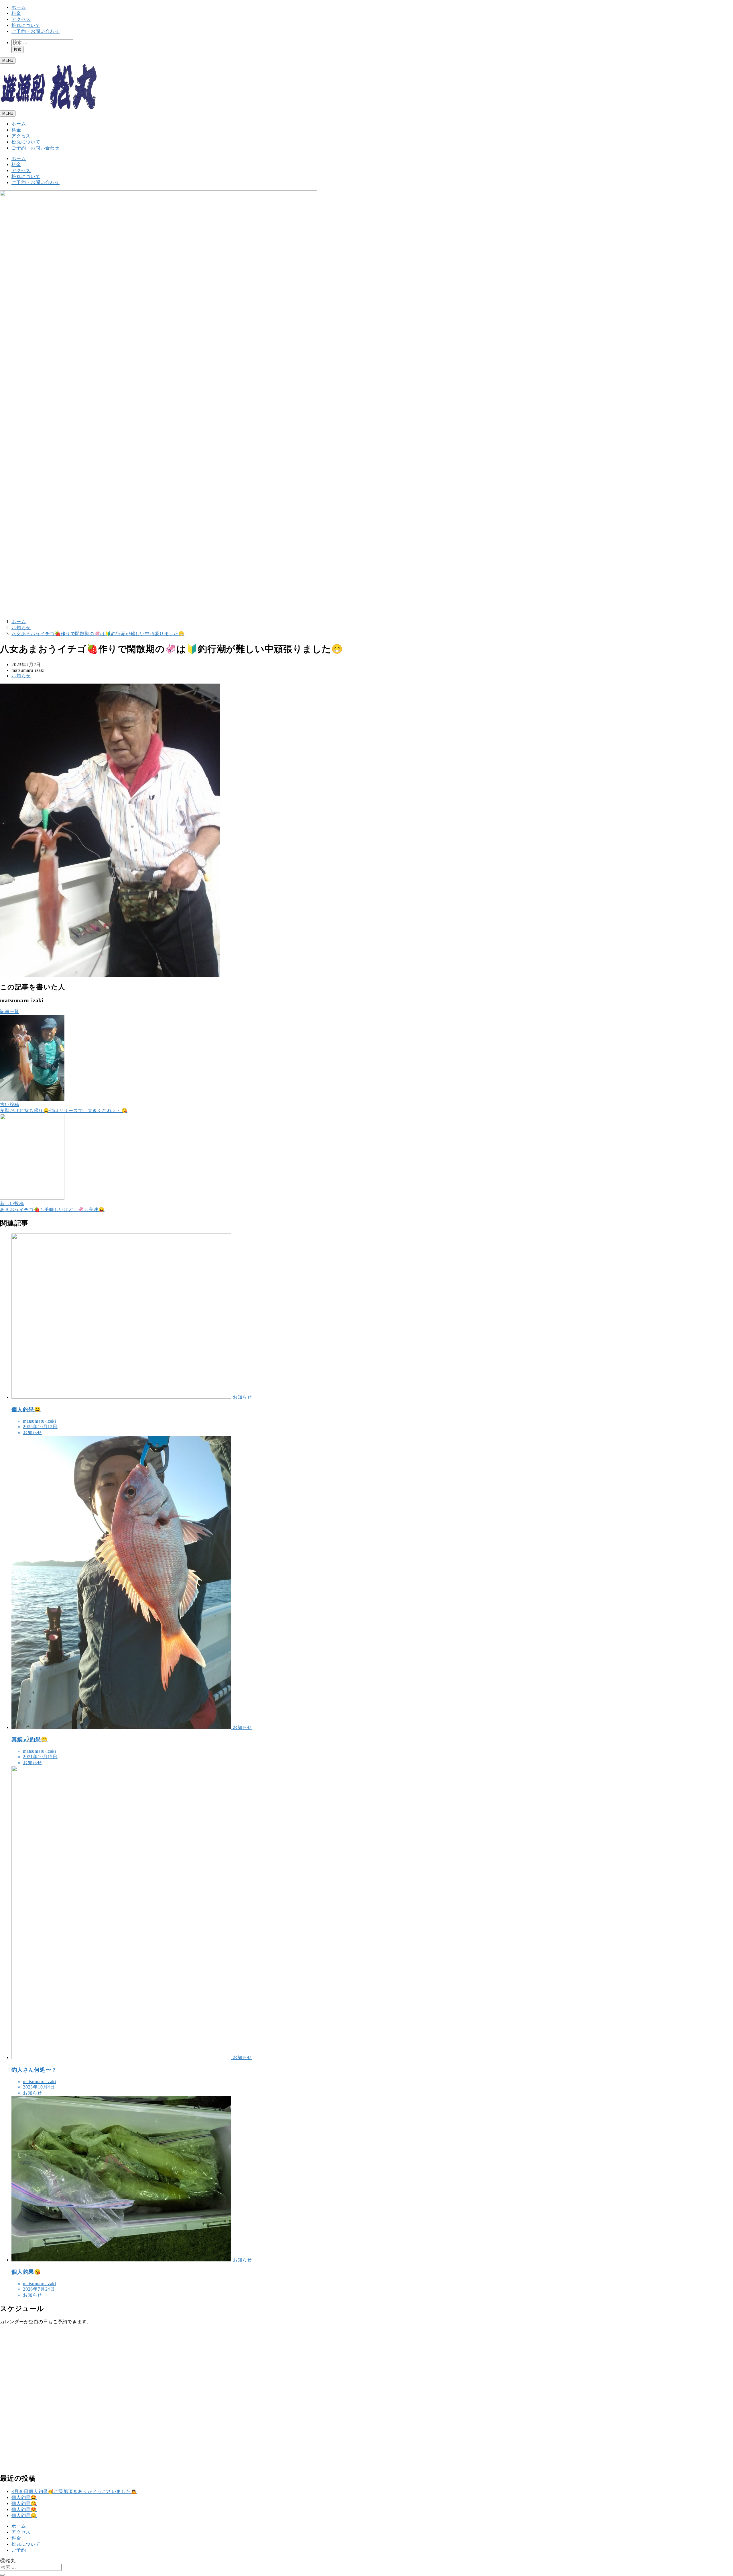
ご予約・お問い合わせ (36, 31)
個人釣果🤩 (24, 2497)
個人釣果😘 (24, 2503)
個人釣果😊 (24, 2515)
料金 (16, 13)
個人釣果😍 (24, 2509)
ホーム (19, 7)
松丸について (26, 25)
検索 (17, 49)
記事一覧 (10, 1011)
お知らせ (21, 676)
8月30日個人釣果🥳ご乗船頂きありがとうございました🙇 (74, 2491)
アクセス (21, 19)
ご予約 (19, 2550)
